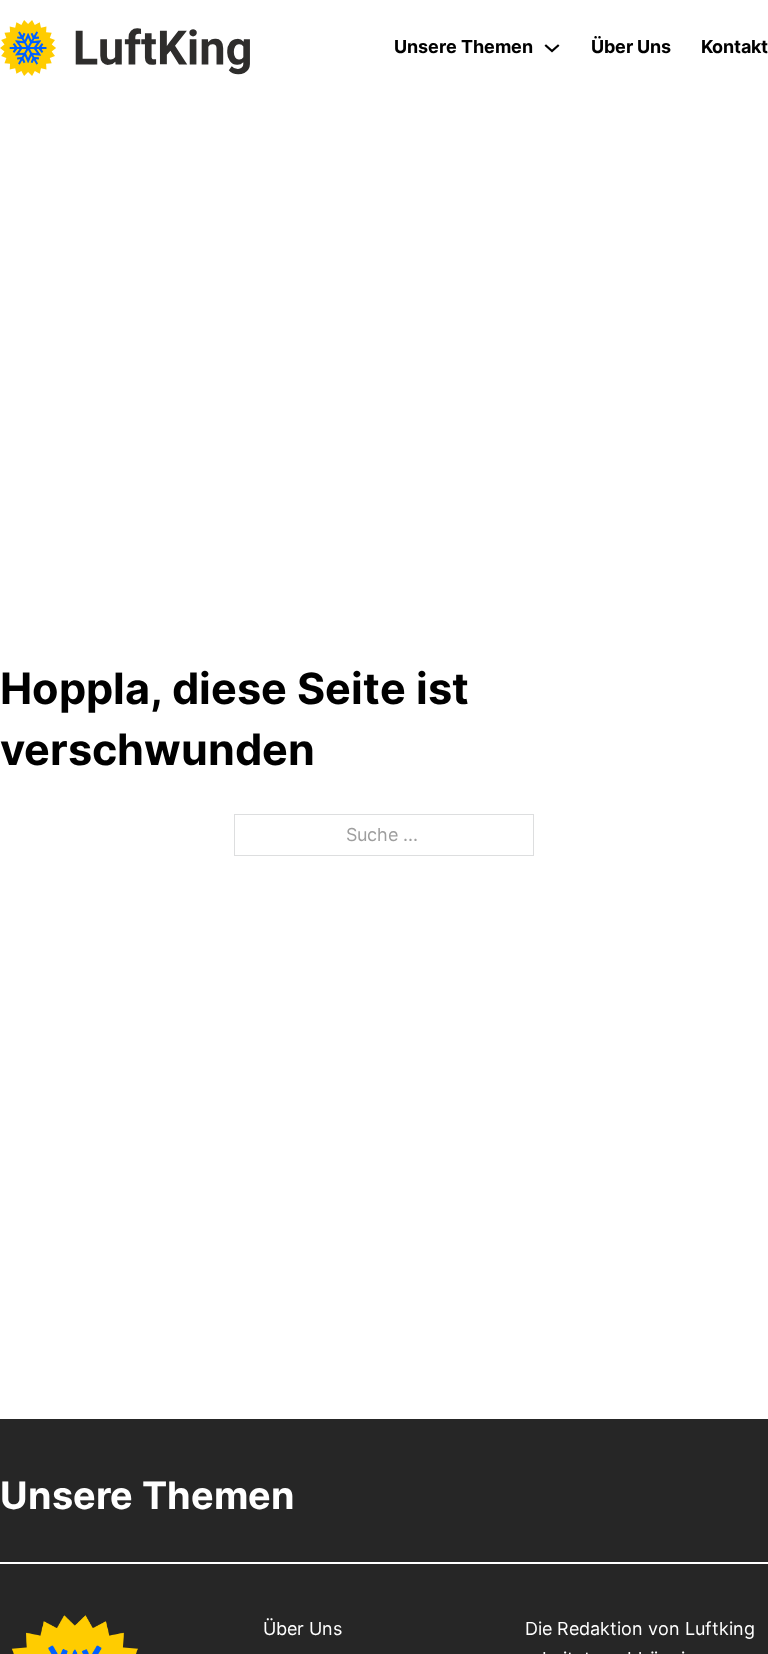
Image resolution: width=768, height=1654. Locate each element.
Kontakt (734, 46)
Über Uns (631, 46)
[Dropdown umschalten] (552, 48)
